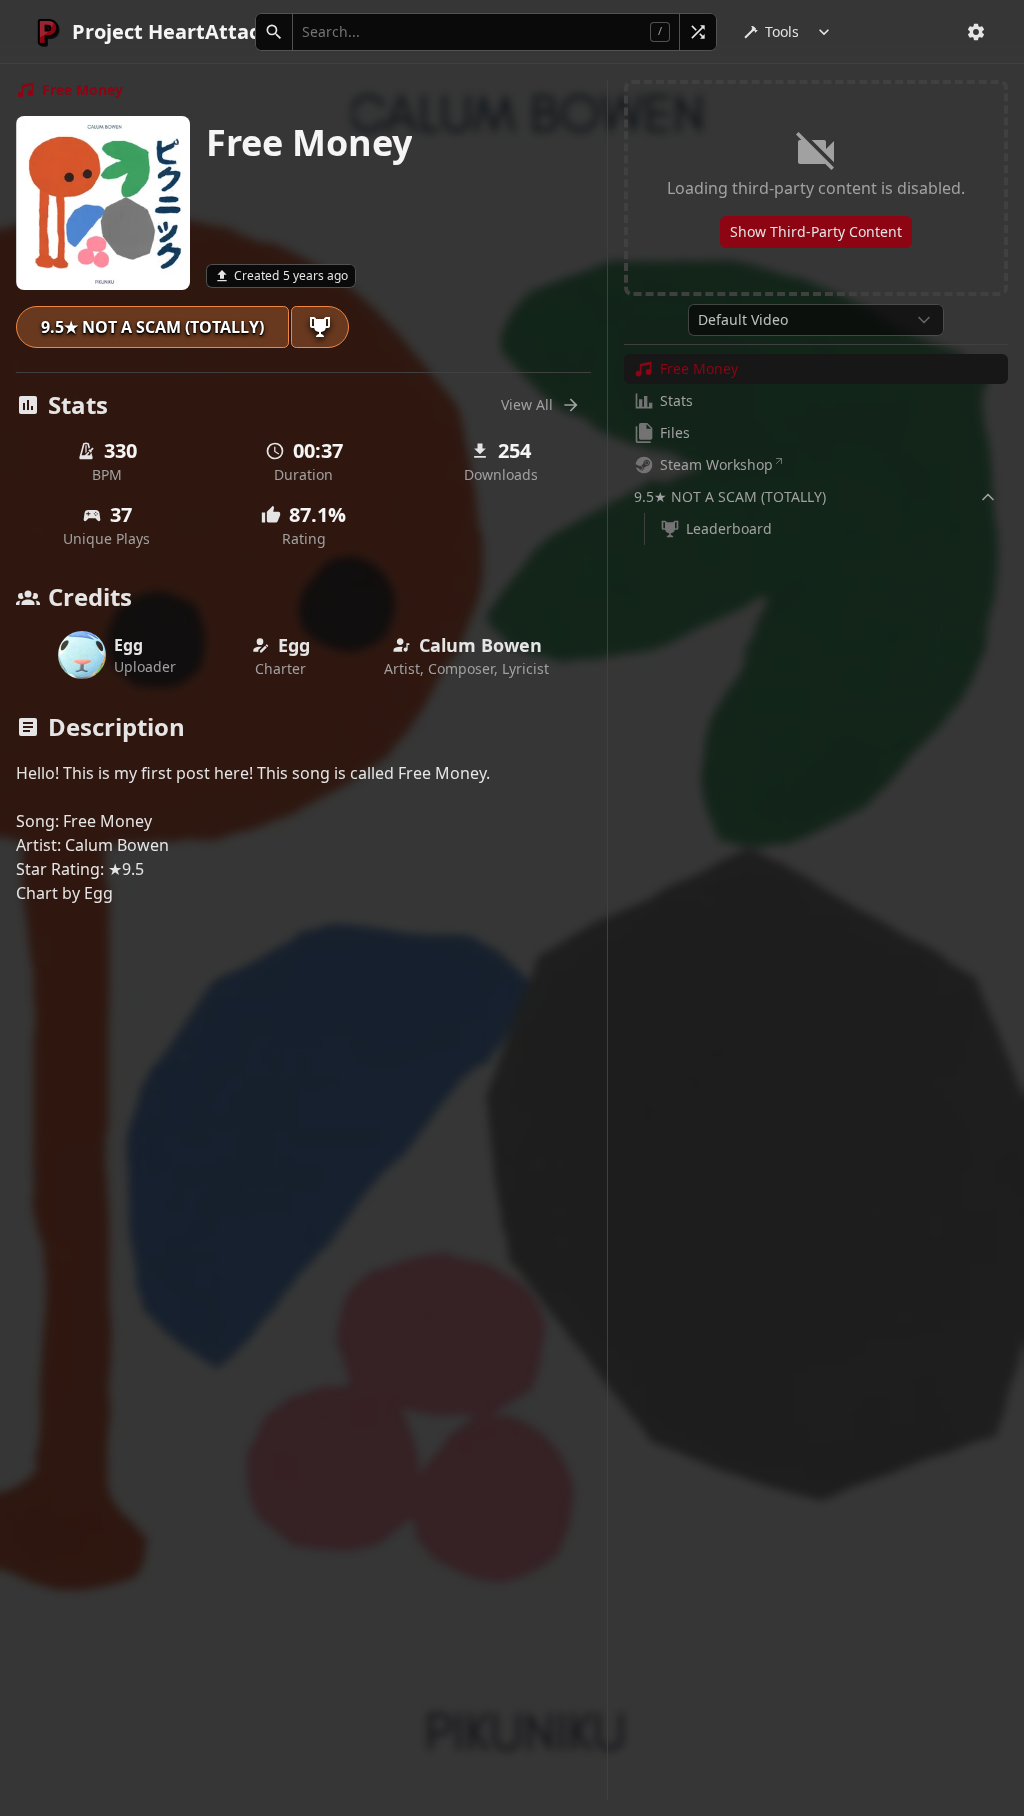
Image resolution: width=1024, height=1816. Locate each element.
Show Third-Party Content (816, 231)
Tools (782, 31)
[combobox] (816, 320)
